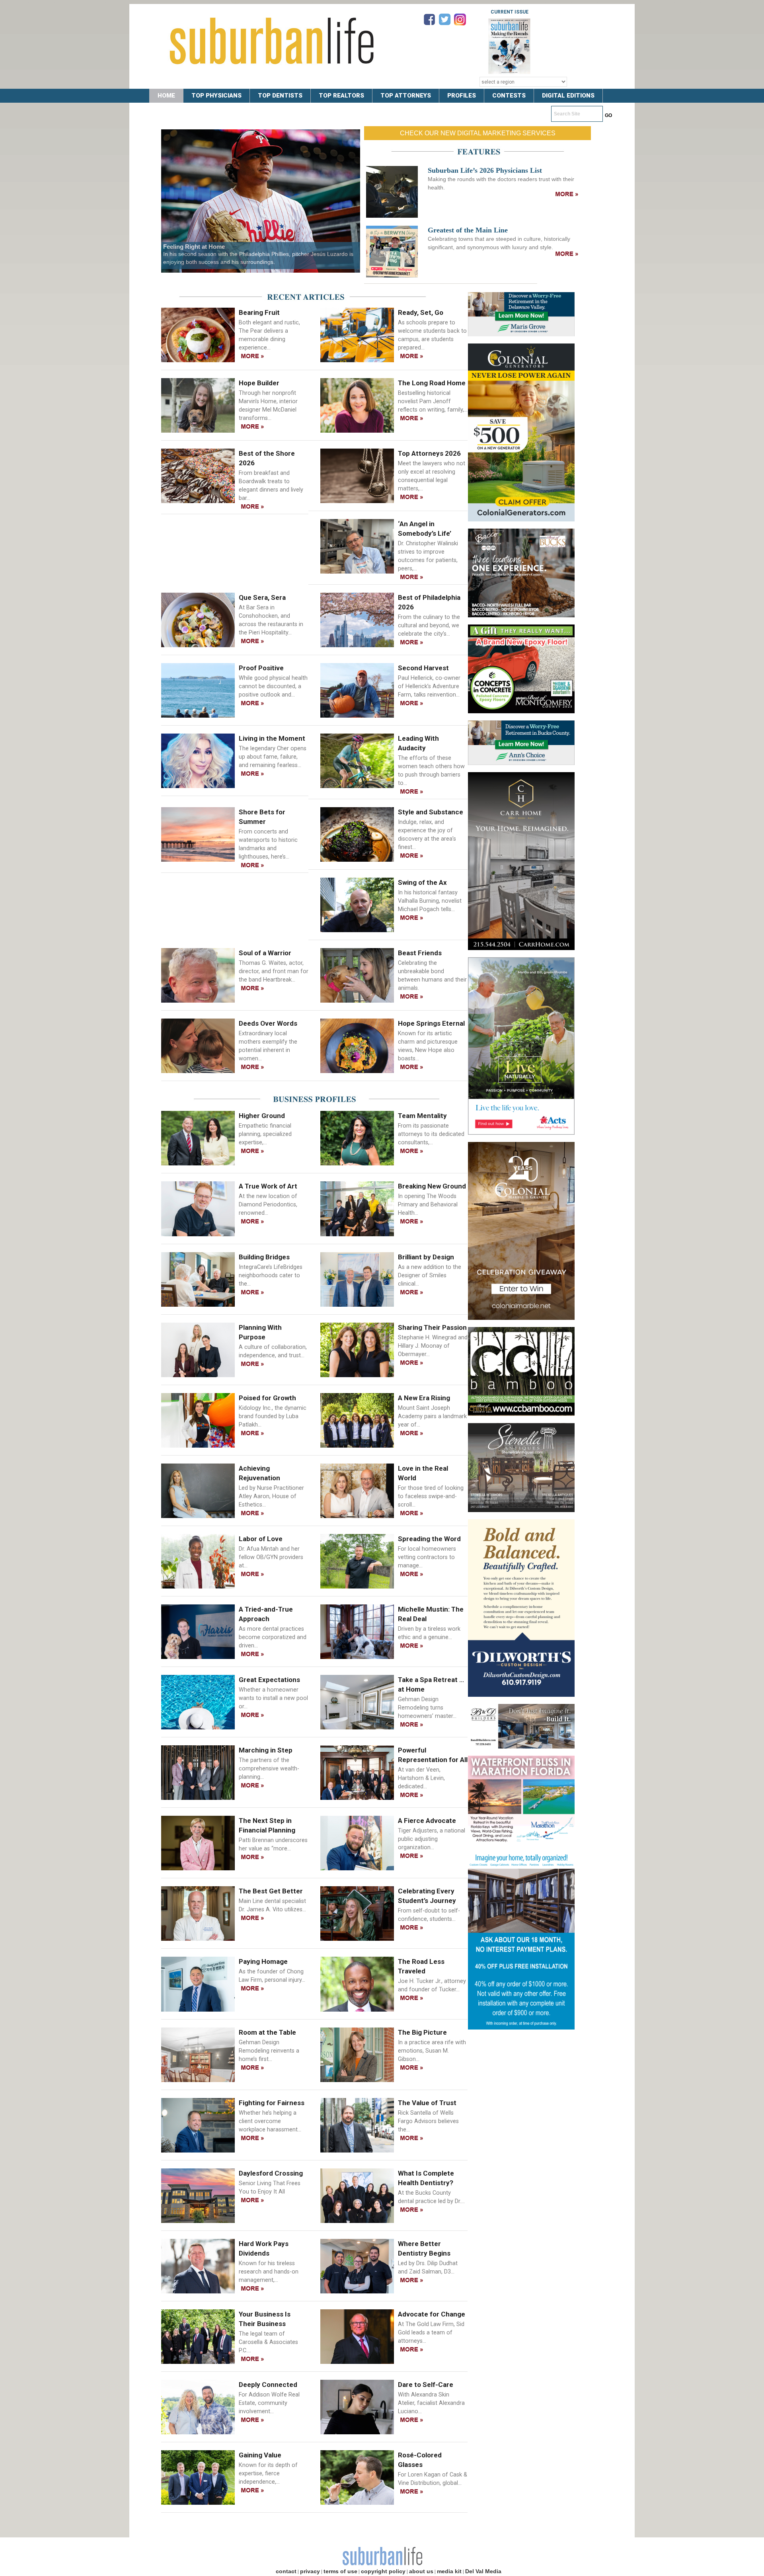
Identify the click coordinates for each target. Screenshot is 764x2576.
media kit (449, 2571)
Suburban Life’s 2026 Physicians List (485, 170)
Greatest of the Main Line (468, 230)
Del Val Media (483, 2571)
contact (286, 2571)
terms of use (340, 2571)
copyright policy (383, 2571)
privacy (310, 2571)
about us (421, 2571)
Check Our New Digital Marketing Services (478, 133)
